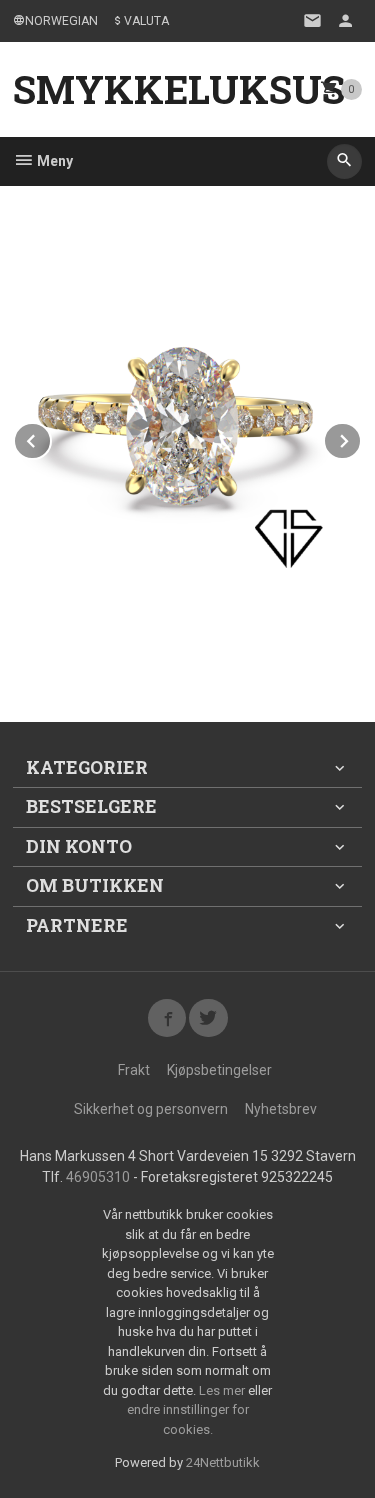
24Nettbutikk (223, 1462)
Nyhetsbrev (281, 1109)
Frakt (134, 1070)
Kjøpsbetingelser (219, 1070)
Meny (53, 161)
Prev (51, 437)
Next (361, 437)
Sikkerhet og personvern (151, 1109)
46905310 (98, 1177)
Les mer (223, 1390)
